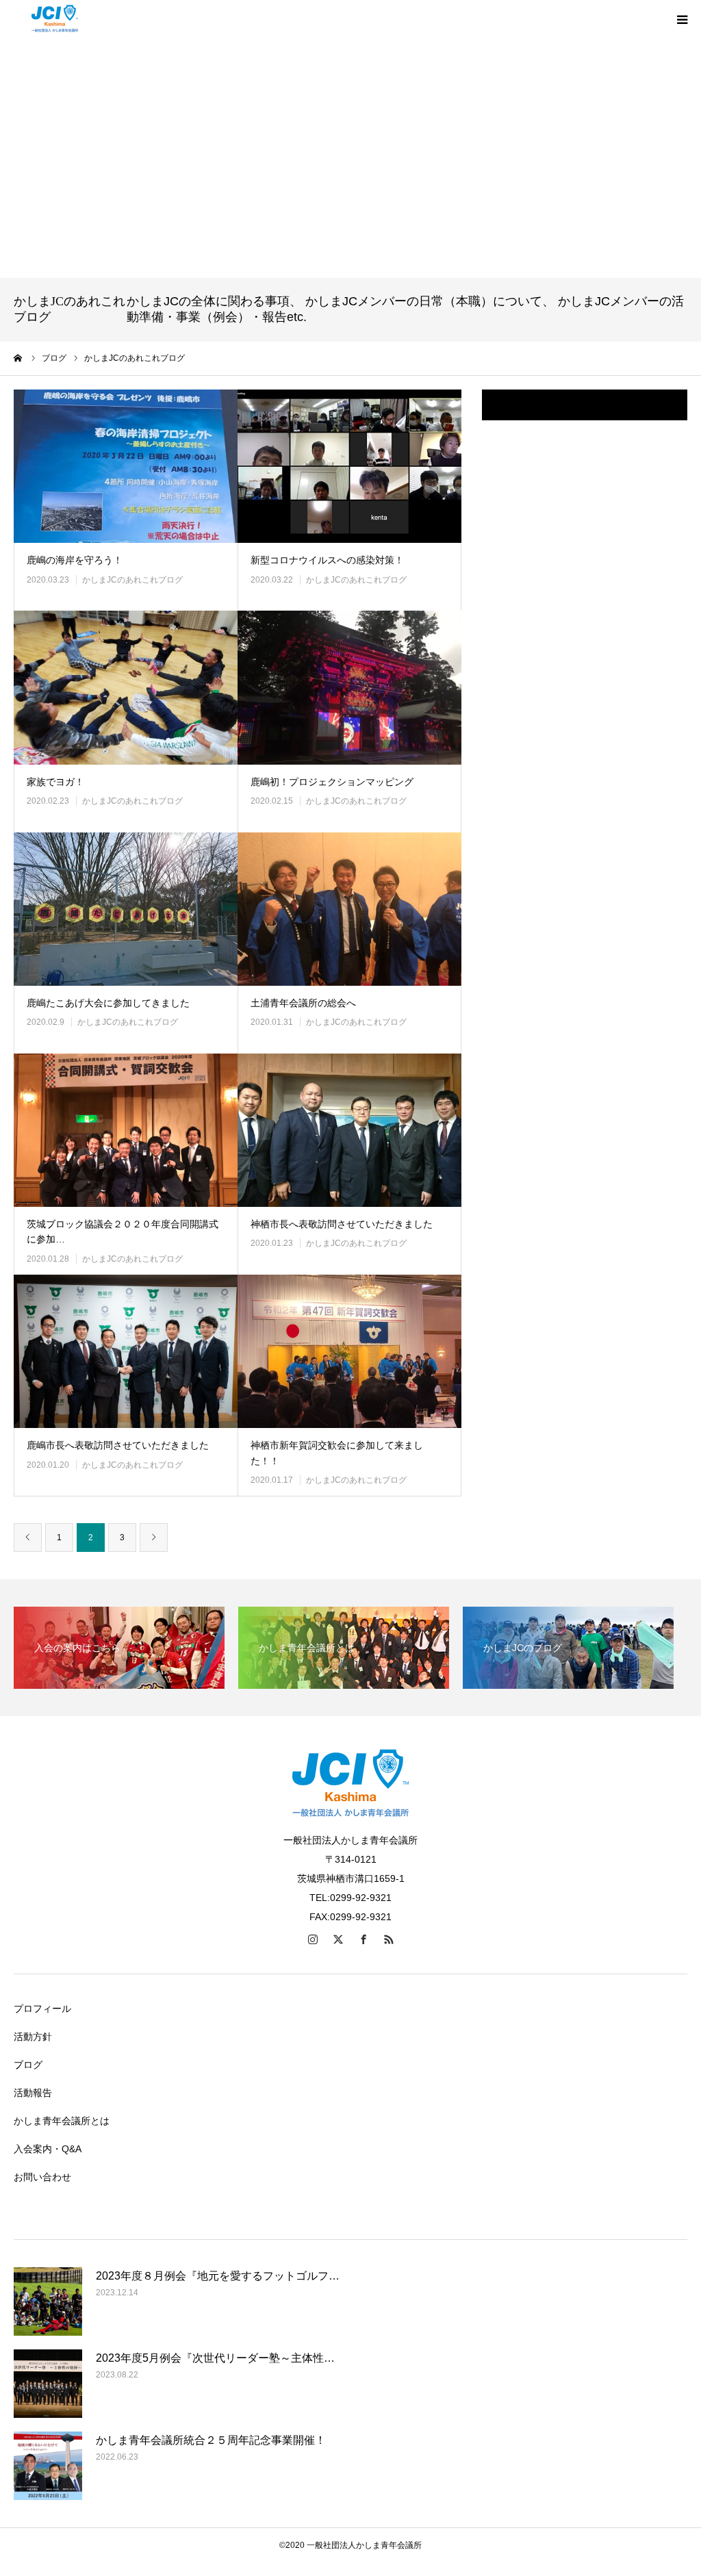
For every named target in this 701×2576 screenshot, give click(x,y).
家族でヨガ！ (55, 782)
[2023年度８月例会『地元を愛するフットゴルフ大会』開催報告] (48, 2301)
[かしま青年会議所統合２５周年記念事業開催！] (48, 2466)
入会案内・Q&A (48, 2149)
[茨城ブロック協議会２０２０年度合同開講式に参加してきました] (126, 1130)
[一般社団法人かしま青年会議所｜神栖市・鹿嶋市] (55, 19)
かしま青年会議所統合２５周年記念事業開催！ (211, 2440)
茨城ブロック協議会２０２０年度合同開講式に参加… (123, 1232)
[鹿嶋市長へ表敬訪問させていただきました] (126, 1351)
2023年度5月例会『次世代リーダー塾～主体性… (215, 2358)
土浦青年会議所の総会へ (303, 1003)
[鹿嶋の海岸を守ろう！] (126, 466)
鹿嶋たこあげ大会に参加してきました (108, 1003)
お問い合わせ (42, 2177)
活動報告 (33, 2093)
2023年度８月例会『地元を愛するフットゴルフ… (218, 2276)
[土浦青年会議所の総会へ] (349, 909)
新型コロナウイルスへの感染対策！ (327, 560)
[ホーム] (18, 358)
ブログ (28, 2065)
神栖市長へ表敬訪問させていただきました (342, 1224)
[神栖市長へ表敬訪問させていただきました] (349, 1130)
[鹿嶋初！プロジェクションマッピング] (349, 687)
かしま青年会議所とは (62, 2121)
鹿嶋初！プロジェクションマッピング (332, 782)
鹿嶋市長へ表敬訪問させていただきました (118, 1445)
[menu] (682, 19)
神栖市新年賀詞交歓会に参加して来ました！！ (337, 1453)
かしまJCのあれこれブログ (132, 580)
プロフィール (42, 2008)
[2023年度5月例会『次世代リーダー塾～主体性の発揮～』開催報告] (48, 2384)
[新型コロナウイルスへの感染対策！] (349, 466)
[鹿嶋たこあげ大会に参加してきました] (126, 909)
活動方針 (33, 2037)
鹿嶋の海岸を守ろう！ (75, 560)
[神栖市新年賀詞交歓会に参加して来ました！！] (349, 1351)
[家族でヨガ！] (126, 687)
